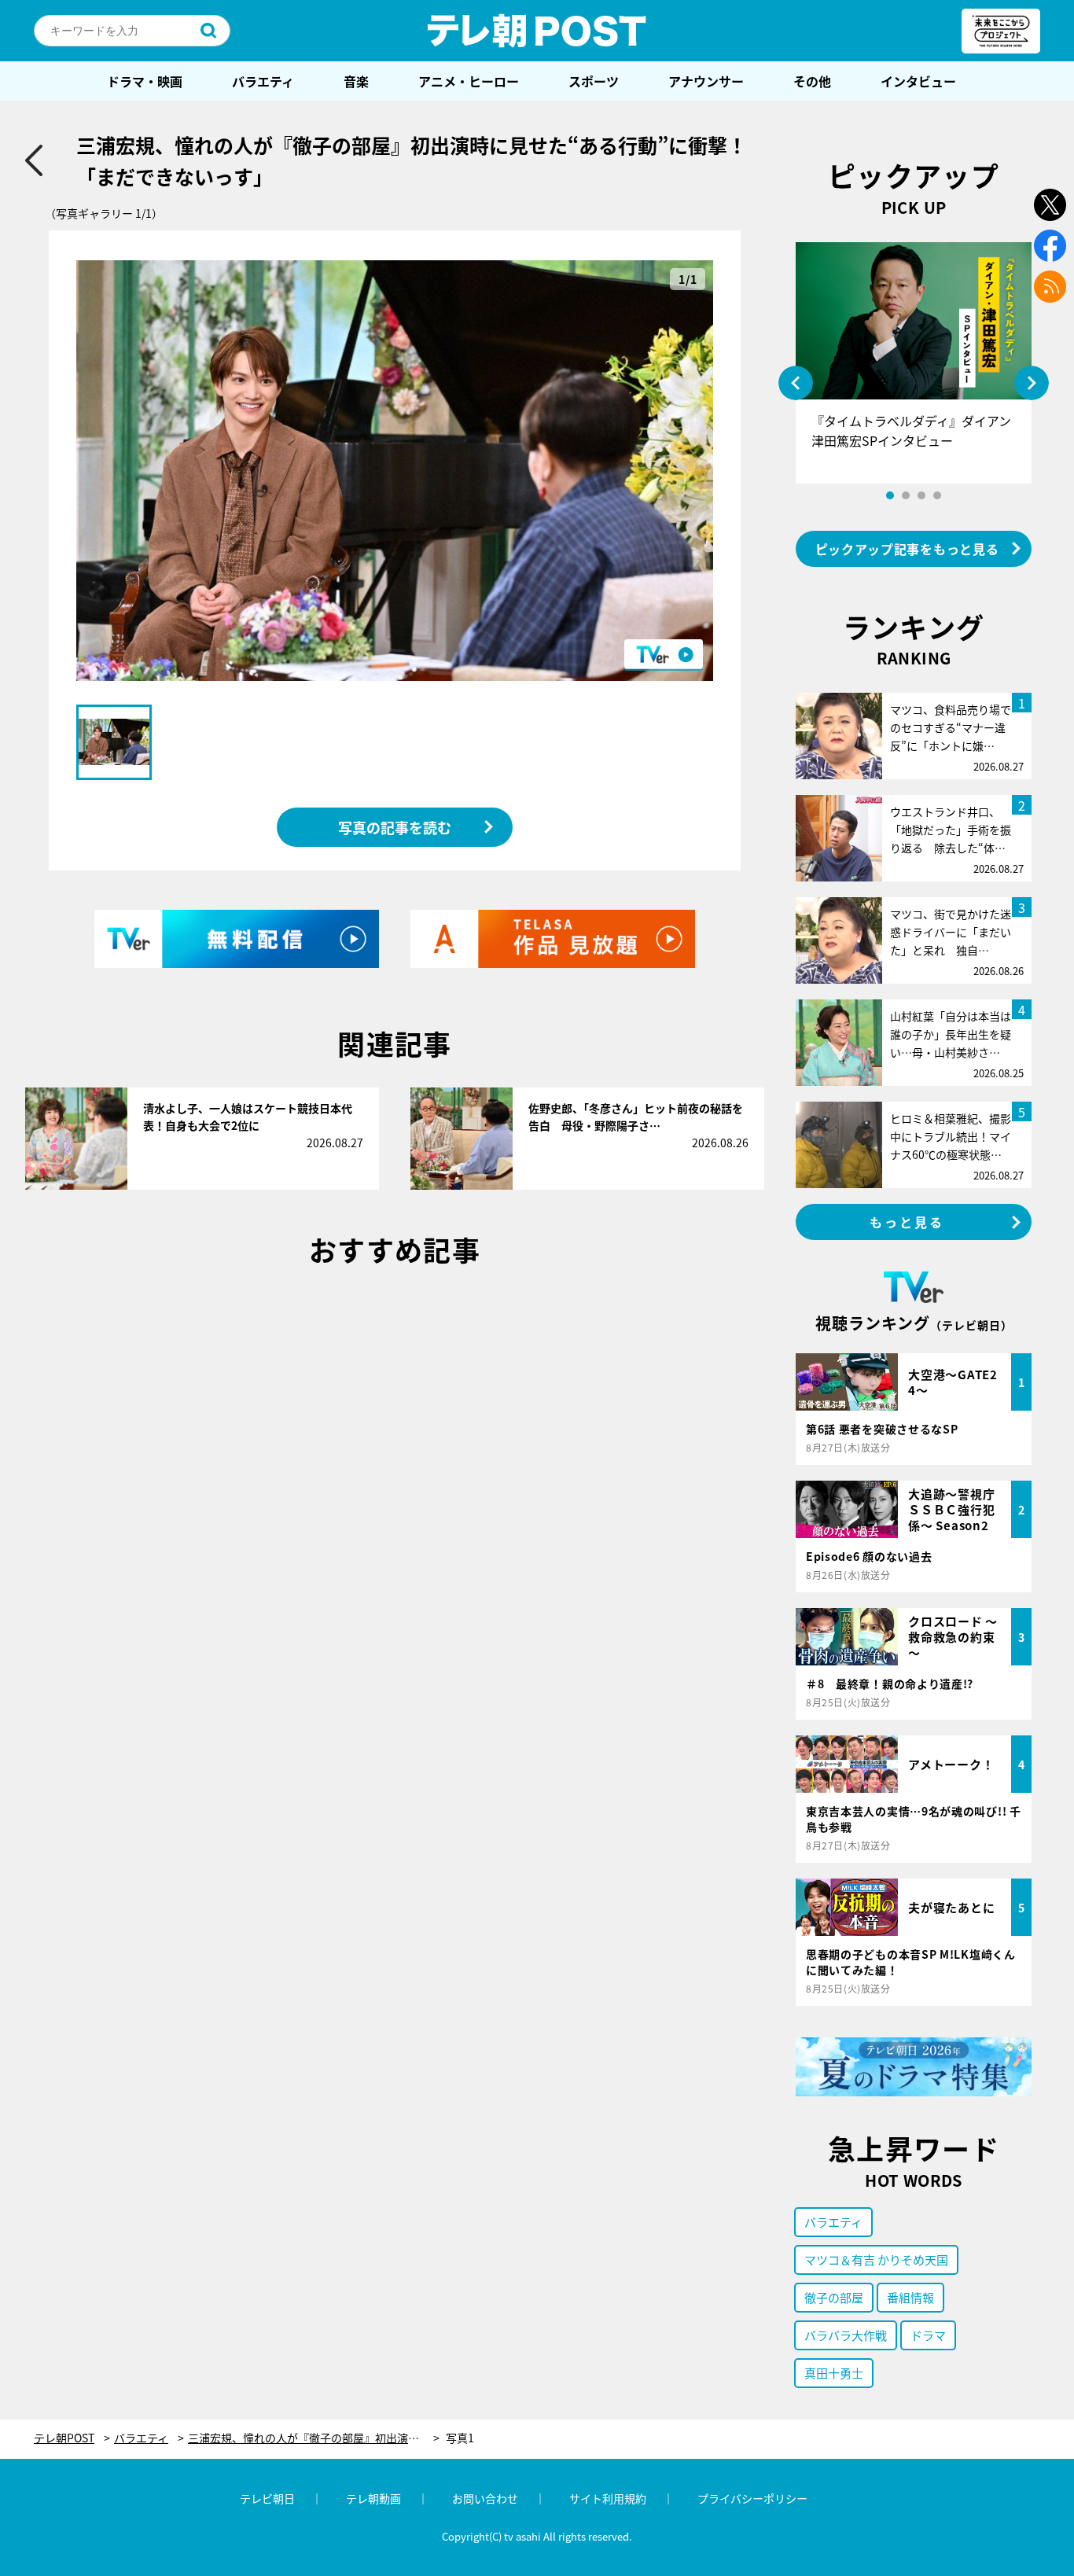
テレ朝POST (537, 31)
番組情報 (910, 2297)
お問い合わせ (485, 2498)
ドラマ (928, 2335)
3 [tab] (921, 495)
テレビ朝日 (267, 2498)
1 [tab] (890, 495)
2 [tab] (906, 495)
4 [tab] (937, 495)
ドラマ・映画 (145, 81)
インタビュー (918, 81)
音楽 (356, 81)
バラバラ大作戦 (846, 2335)
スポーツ (594, 81)
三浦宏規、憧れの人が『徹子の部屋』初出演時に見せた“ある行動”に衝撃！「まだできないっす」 (314, 2438)
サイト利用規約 (608, 2498)
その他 (812, 81)
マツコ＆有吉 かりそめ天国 (876, 2260)
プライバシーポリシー (752, 2498)
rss (1050, 287)
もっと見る (907, 1222)
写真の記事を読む (395, 827)
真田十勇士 (834, 2373)
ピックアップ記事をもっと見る (907, 549)
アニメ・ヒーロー (469, 81)
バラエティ (263, 81)
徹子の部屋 (834, 2297)
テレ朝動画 (373, 2498)
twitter (1050, 205)
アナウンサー (706, 81)
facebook (1050, 246)
